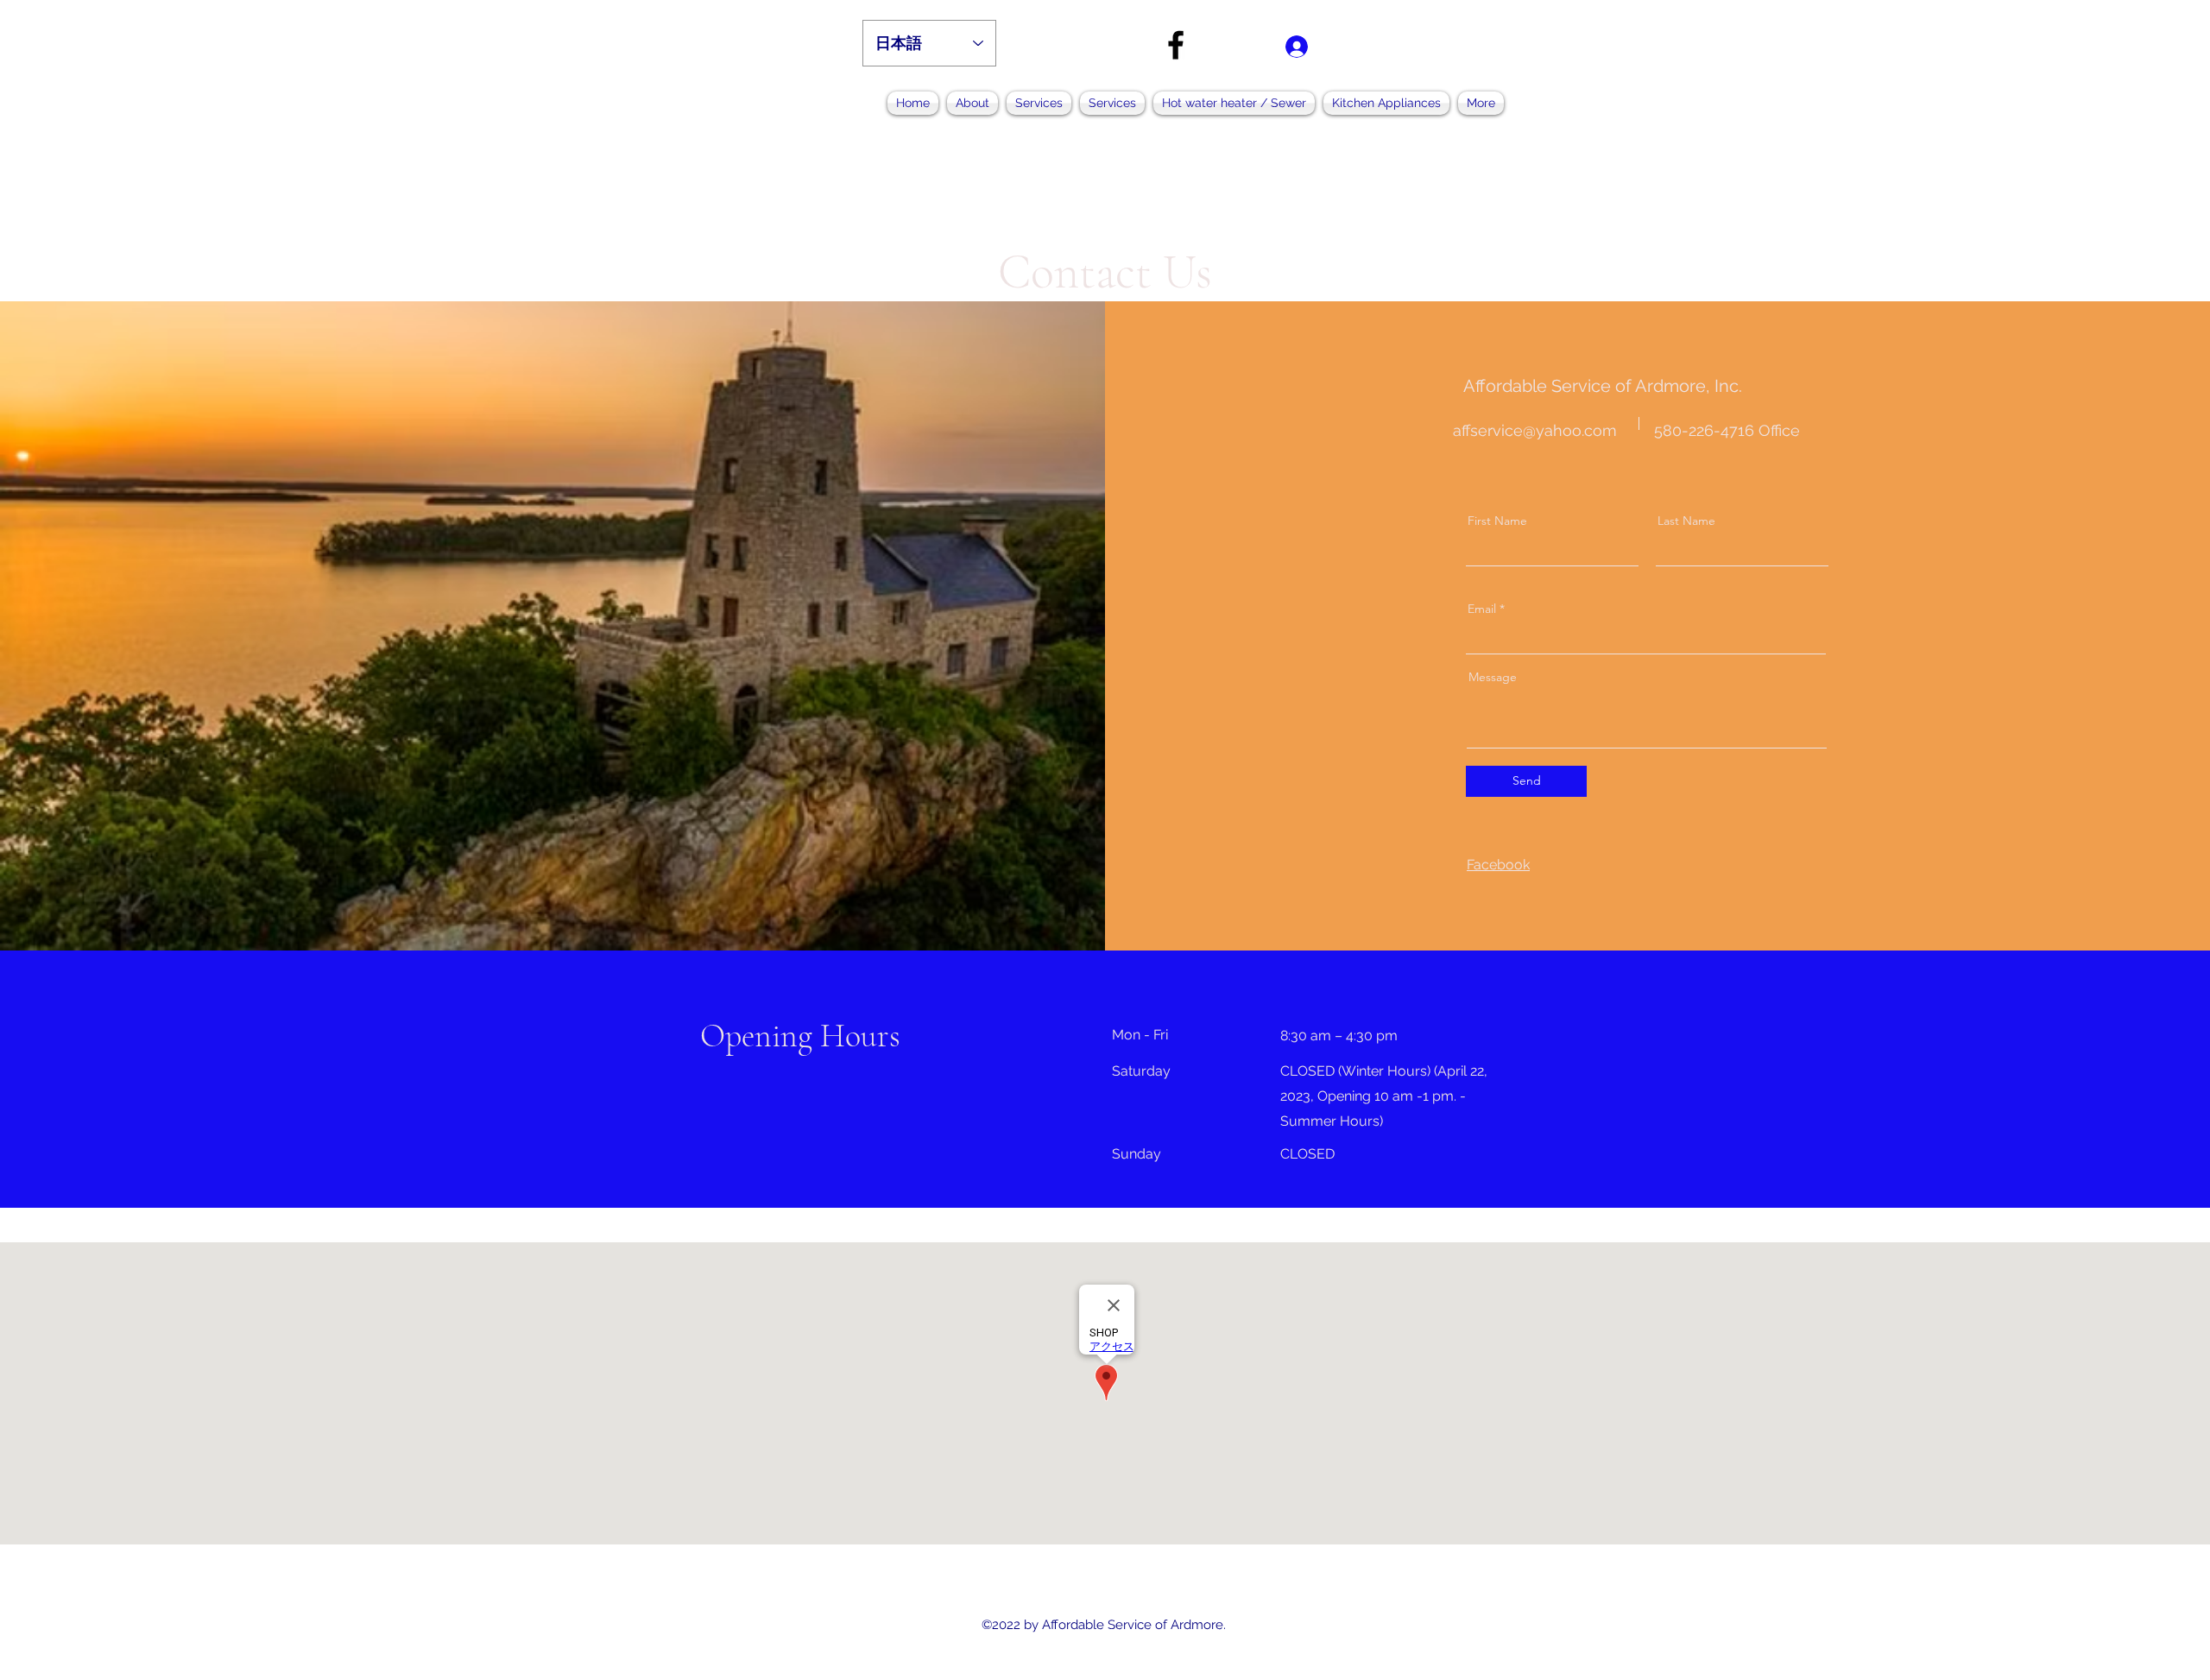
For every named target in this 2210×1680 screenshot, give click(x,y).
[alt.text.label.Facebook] (1176, 45)
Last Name (1686, 521)
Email (1482, 609)
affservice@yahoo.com (1535, 430)
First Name (1497, 521)
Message (1493, 677)
